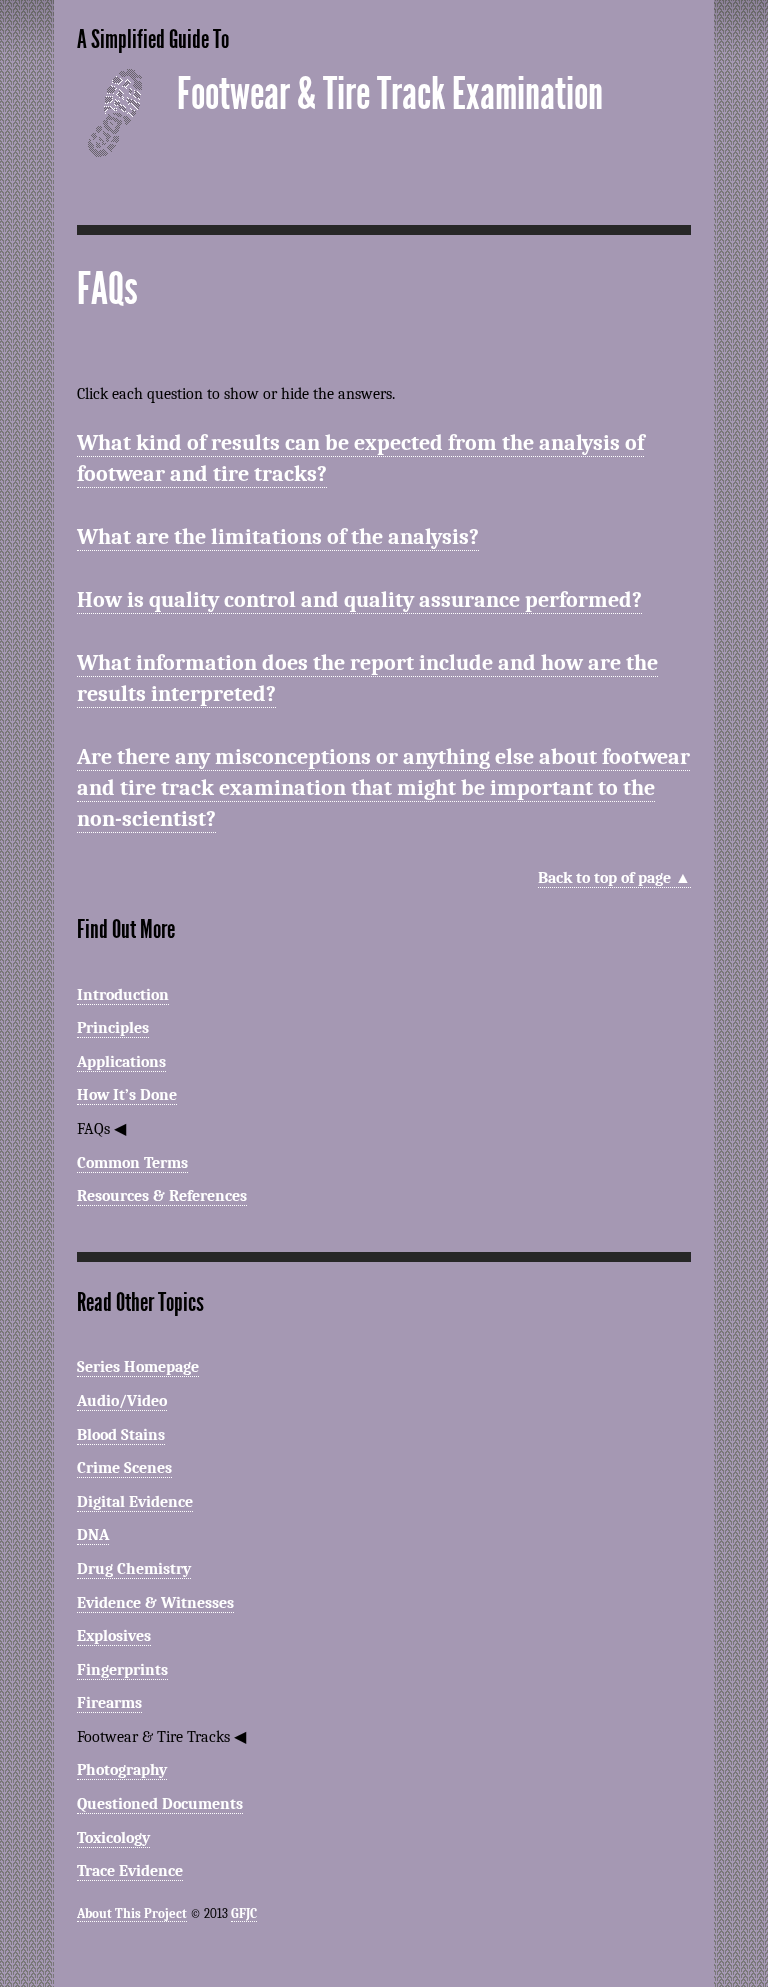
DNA (93, 1535)
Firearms (109, 1703)
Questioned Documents (160, 1804)
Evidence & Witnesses (155, 1603)
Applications (121, 1062)
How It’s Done (127, 1095)
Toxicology (113, 1838)
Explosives (114, 1636)
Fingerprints (122, 1670)
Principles (113, 1028)
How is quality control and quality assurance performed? (359, 600)
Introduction (123, 995)
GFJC (244, 1913)
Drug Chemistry (134, 1569)
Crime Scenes (124, 1468)
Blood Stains (121, 1435)
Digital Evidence (135, 1502)
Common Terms (132, 1163)
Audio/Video (122, 1401)
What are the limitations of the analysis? (278, 537)
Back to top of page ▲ (614, 878)
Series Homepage (138, 1367)
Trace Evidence (130, 1871)
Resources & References (162, 1196)
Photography (122, 1770)
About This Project (132, 1913)
